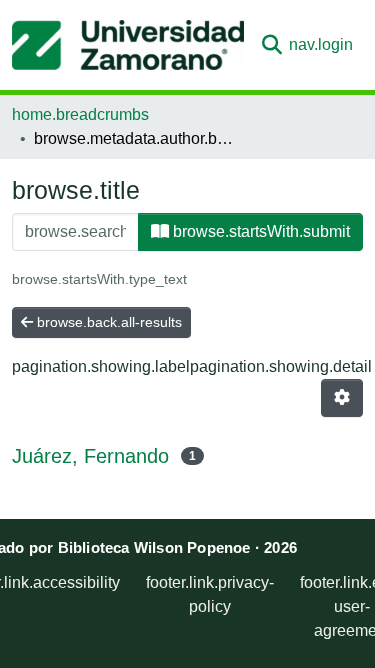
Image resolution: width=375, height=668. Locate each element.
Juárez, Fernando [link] (90, 456)
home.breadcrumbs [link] (80, 114)
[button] (128, 45)
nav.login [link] (321, 44)
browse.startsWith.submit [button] (259, 231)
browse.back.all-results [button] (107, 322)
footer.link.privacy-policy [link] (210, 594)
